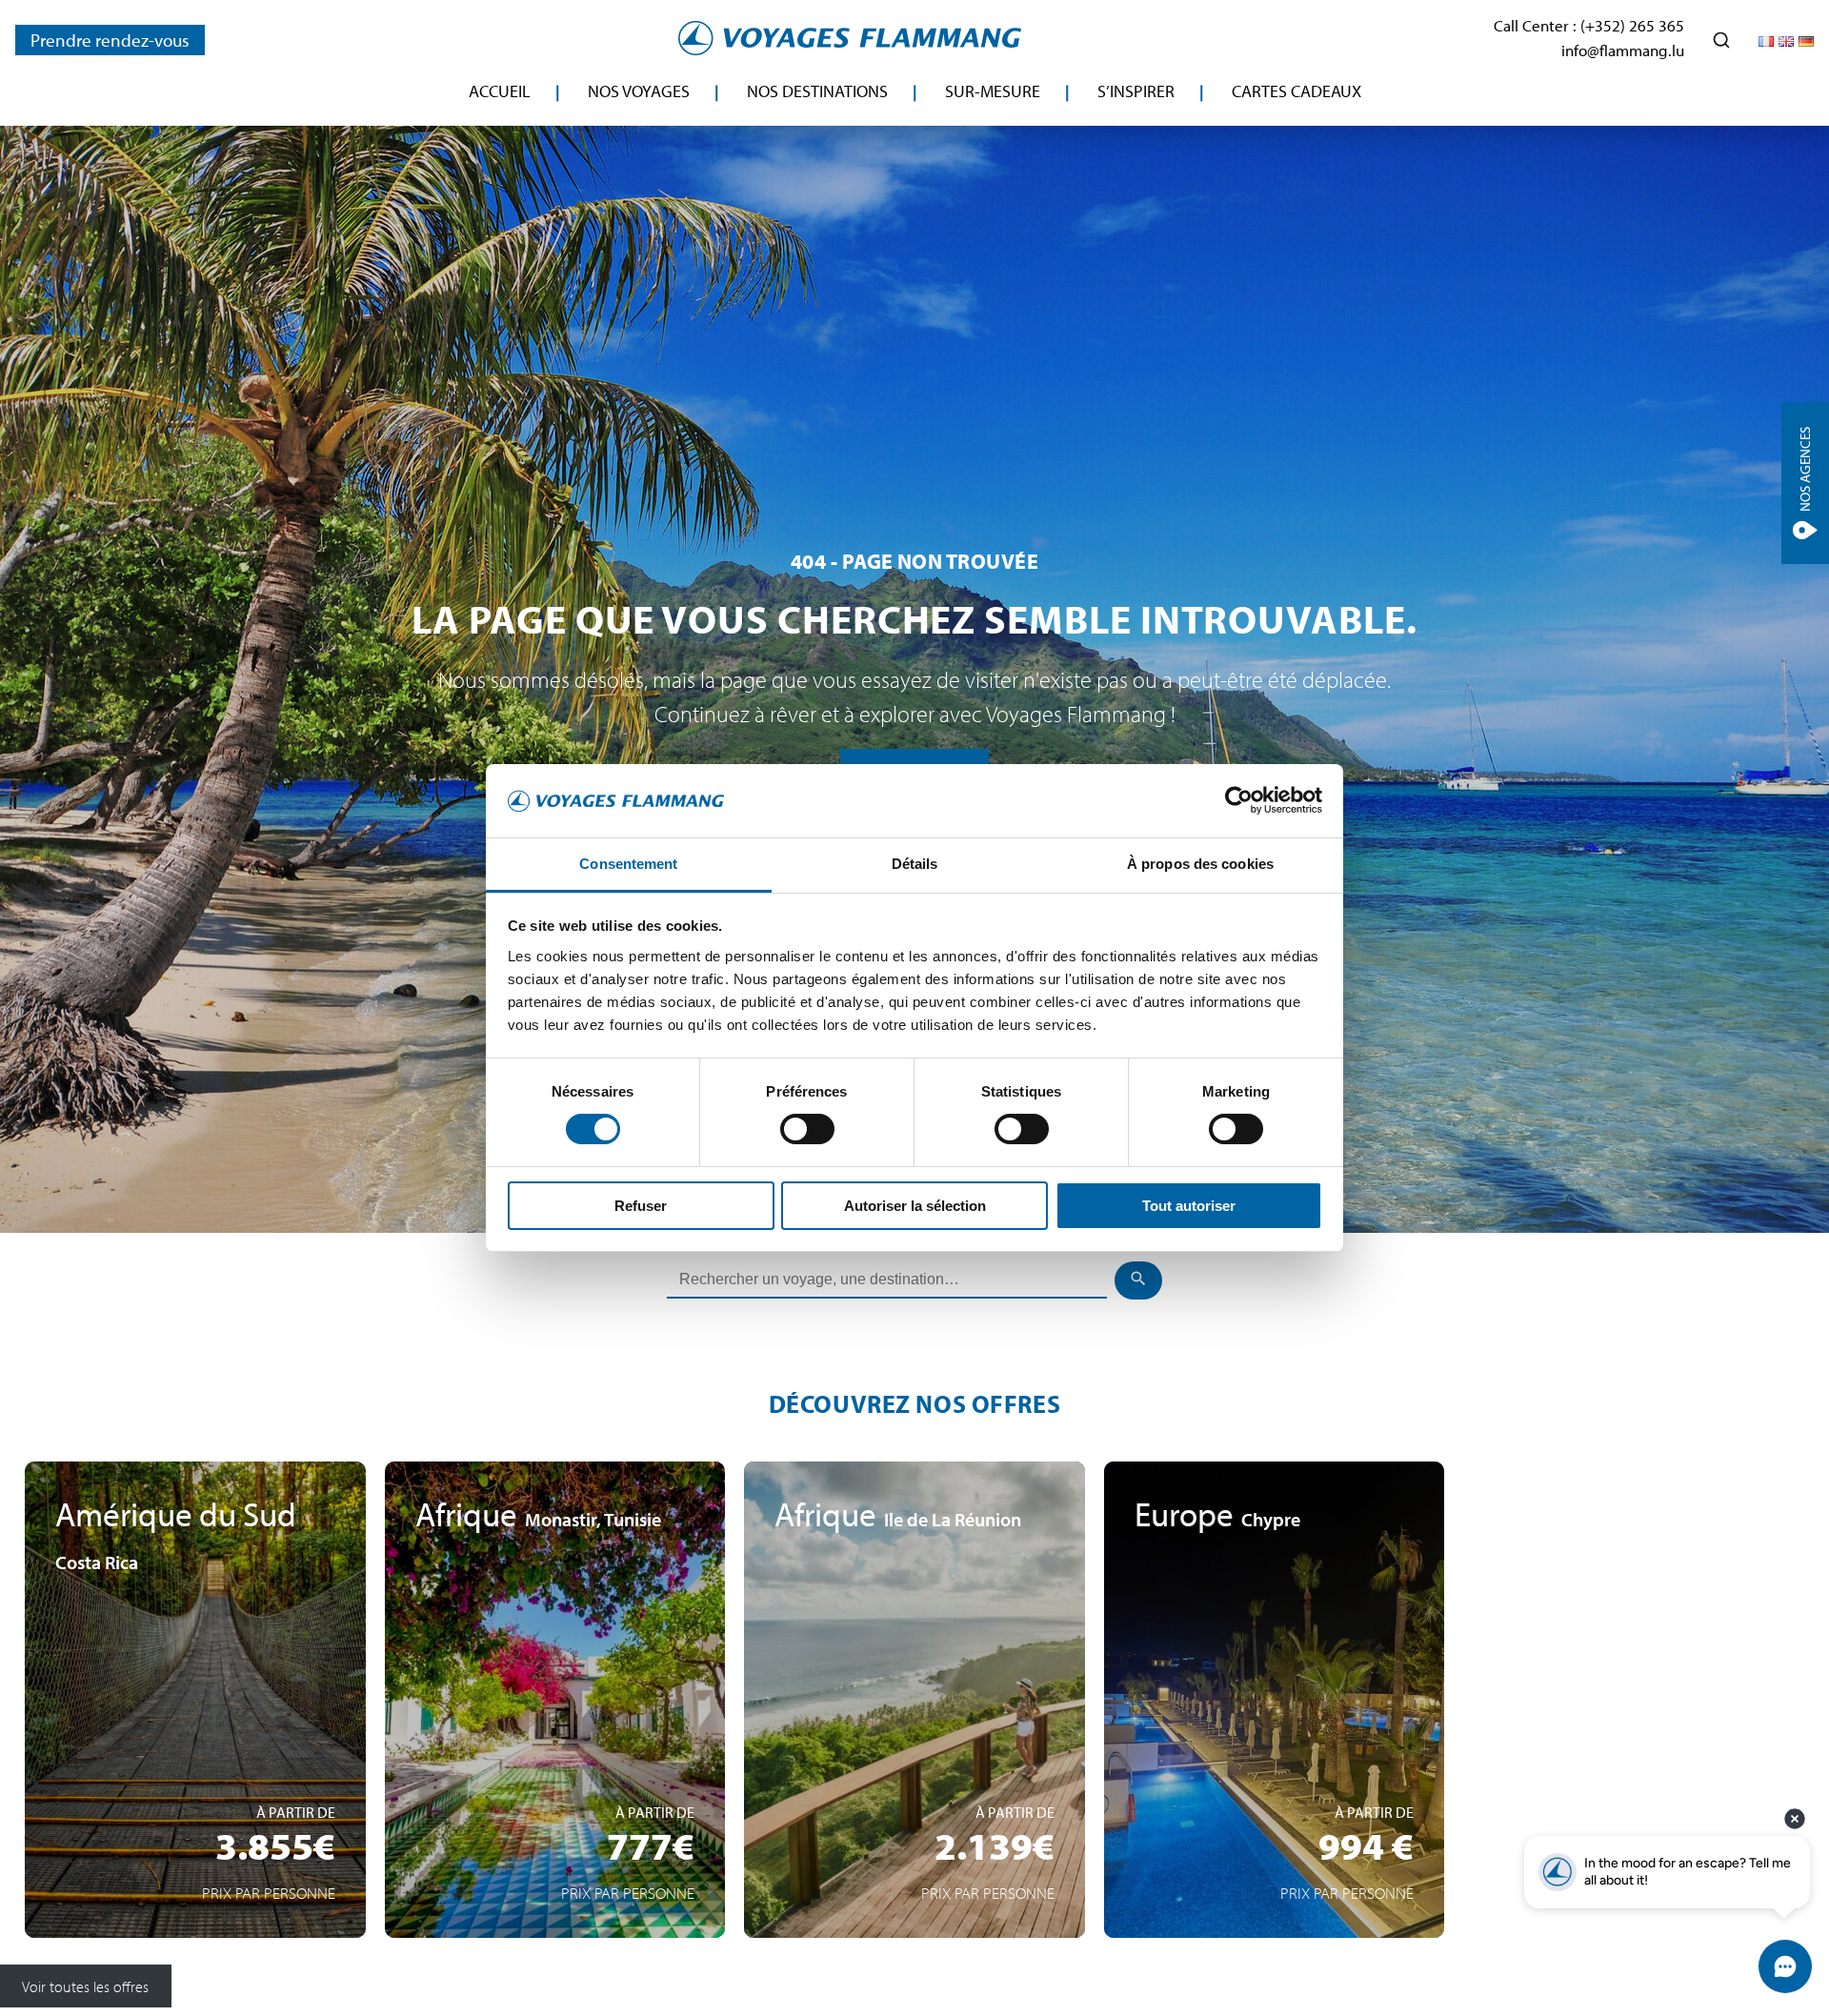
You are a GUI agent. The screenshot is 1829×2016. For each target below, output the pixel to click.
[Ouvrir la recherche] (1721, 40)
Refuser (641, 1206)
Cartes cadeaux (1296, 91)
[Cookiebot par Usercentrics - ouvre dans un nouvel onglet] (1239, 800)
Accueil (500, 91)
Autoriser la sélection (915, 1206)
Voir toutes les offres (85, 1986)
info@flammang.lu (1623, 50)
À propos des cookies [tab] (1200, 864)
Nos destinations (817, 91)
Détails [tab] (915, 864)
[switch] (807, 1129)
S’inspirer (1136, 91)
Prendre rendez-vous (110, 40)
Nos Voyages (639, 91)
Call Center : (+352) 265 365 (1589, 25)
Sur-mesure (993, 91)
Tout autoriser (1189, 1206)
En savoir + (195, 1849)
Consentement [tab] (628, 864)
